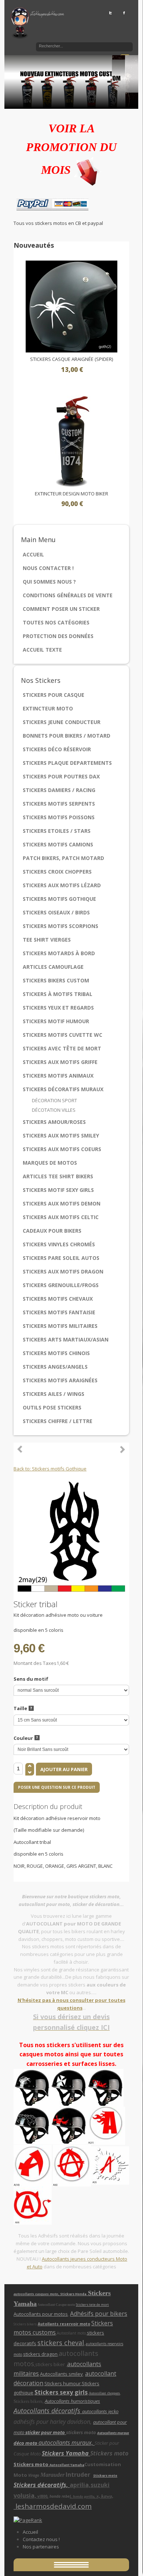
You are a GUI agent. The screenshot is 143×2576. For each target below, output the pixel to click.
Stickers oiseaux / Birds (56, 912)
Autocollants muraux (113, 2433)
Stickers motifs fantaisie (59, 1312)
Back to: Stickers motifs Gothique (50, 1469)
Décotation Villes (54, 1110)
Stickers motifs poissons (59, 817)
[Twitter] (111, 12)
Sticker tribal (122, 1449)
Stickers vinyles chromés (59, 1244)
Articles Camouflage (53, 967)
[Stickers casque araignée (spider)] (71, 306)
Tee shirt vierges (47, 940)
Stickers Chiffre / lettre (58, 1421)
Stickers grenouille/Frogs (61, 1285)
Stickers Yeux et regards (58, 1008)
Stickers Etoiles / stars (57, 831)
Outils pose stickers (52, 1407)
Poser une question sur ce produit (57, 1787)
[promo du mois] (88, 170)
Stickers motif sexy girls (58, 1190)
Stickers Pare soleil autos (61, 1258)
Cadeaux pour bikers (52, 1231)
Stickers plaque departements (67, 763)
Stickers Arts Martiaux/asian (66, 1339)
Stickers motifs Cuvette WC (63, 1035)
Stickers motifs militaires (60, 1326)
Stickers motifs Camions (58, 844)
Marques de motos (50, 1163)
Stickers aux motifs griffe (60, 1062)
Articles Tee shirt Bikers (58, 1176)
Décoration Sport (54, 1100)
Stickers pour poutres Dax (61, 776)
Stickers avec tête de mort (62, 1048)
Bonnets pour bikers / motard (67, 736)
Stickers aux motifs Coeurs (62, 1149)
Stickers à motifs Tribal (58, 994)
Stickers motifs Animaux (58, 1076)
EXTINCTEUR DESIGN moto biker (71, 494)
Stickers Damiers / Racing (59, 790)
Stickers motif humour (56, 1021)
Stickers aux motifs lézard (62, 885)
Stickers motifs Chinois (56, 1353)
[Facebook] (124, 12)
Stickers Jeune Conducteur (62, 722)
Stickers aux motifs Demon (62, 1203)
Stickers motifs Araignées (60, 1380)
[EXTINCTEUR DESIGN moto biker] (71, 440)
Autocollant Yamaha (67, 2465)
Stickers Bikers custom (56, 980)
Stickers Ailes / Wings (54, 1394)
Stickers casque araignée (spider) (71, 359)
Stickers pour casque (54, 695)
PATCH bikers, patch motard (63, 858)
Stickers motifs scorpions (60, 926)
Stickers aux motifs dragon (63, 1271)
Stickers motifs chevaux (58, 1299)
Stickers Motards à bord (59, 953)
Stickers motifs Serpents (59, 804)
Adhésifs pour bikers (99, 2314)
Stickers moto (32, 2464)
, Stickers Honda (73, 2294)
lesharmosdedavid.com (53, 2506)
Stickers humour (63, 2383)
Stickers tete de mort (92, 2305)
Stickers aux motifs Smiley (61, 1135)
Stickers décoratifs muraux (63, 1089)
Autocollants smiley (61, 2374)
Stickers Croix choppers (57, 872)
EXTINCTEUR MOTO (48, 708)
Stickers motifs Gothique (59, 899)
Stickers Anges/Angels (55, 1367)
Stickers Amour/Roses (54, 1122)
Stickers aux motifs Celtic (61, 1217)
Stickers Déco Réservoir (57, 749)
